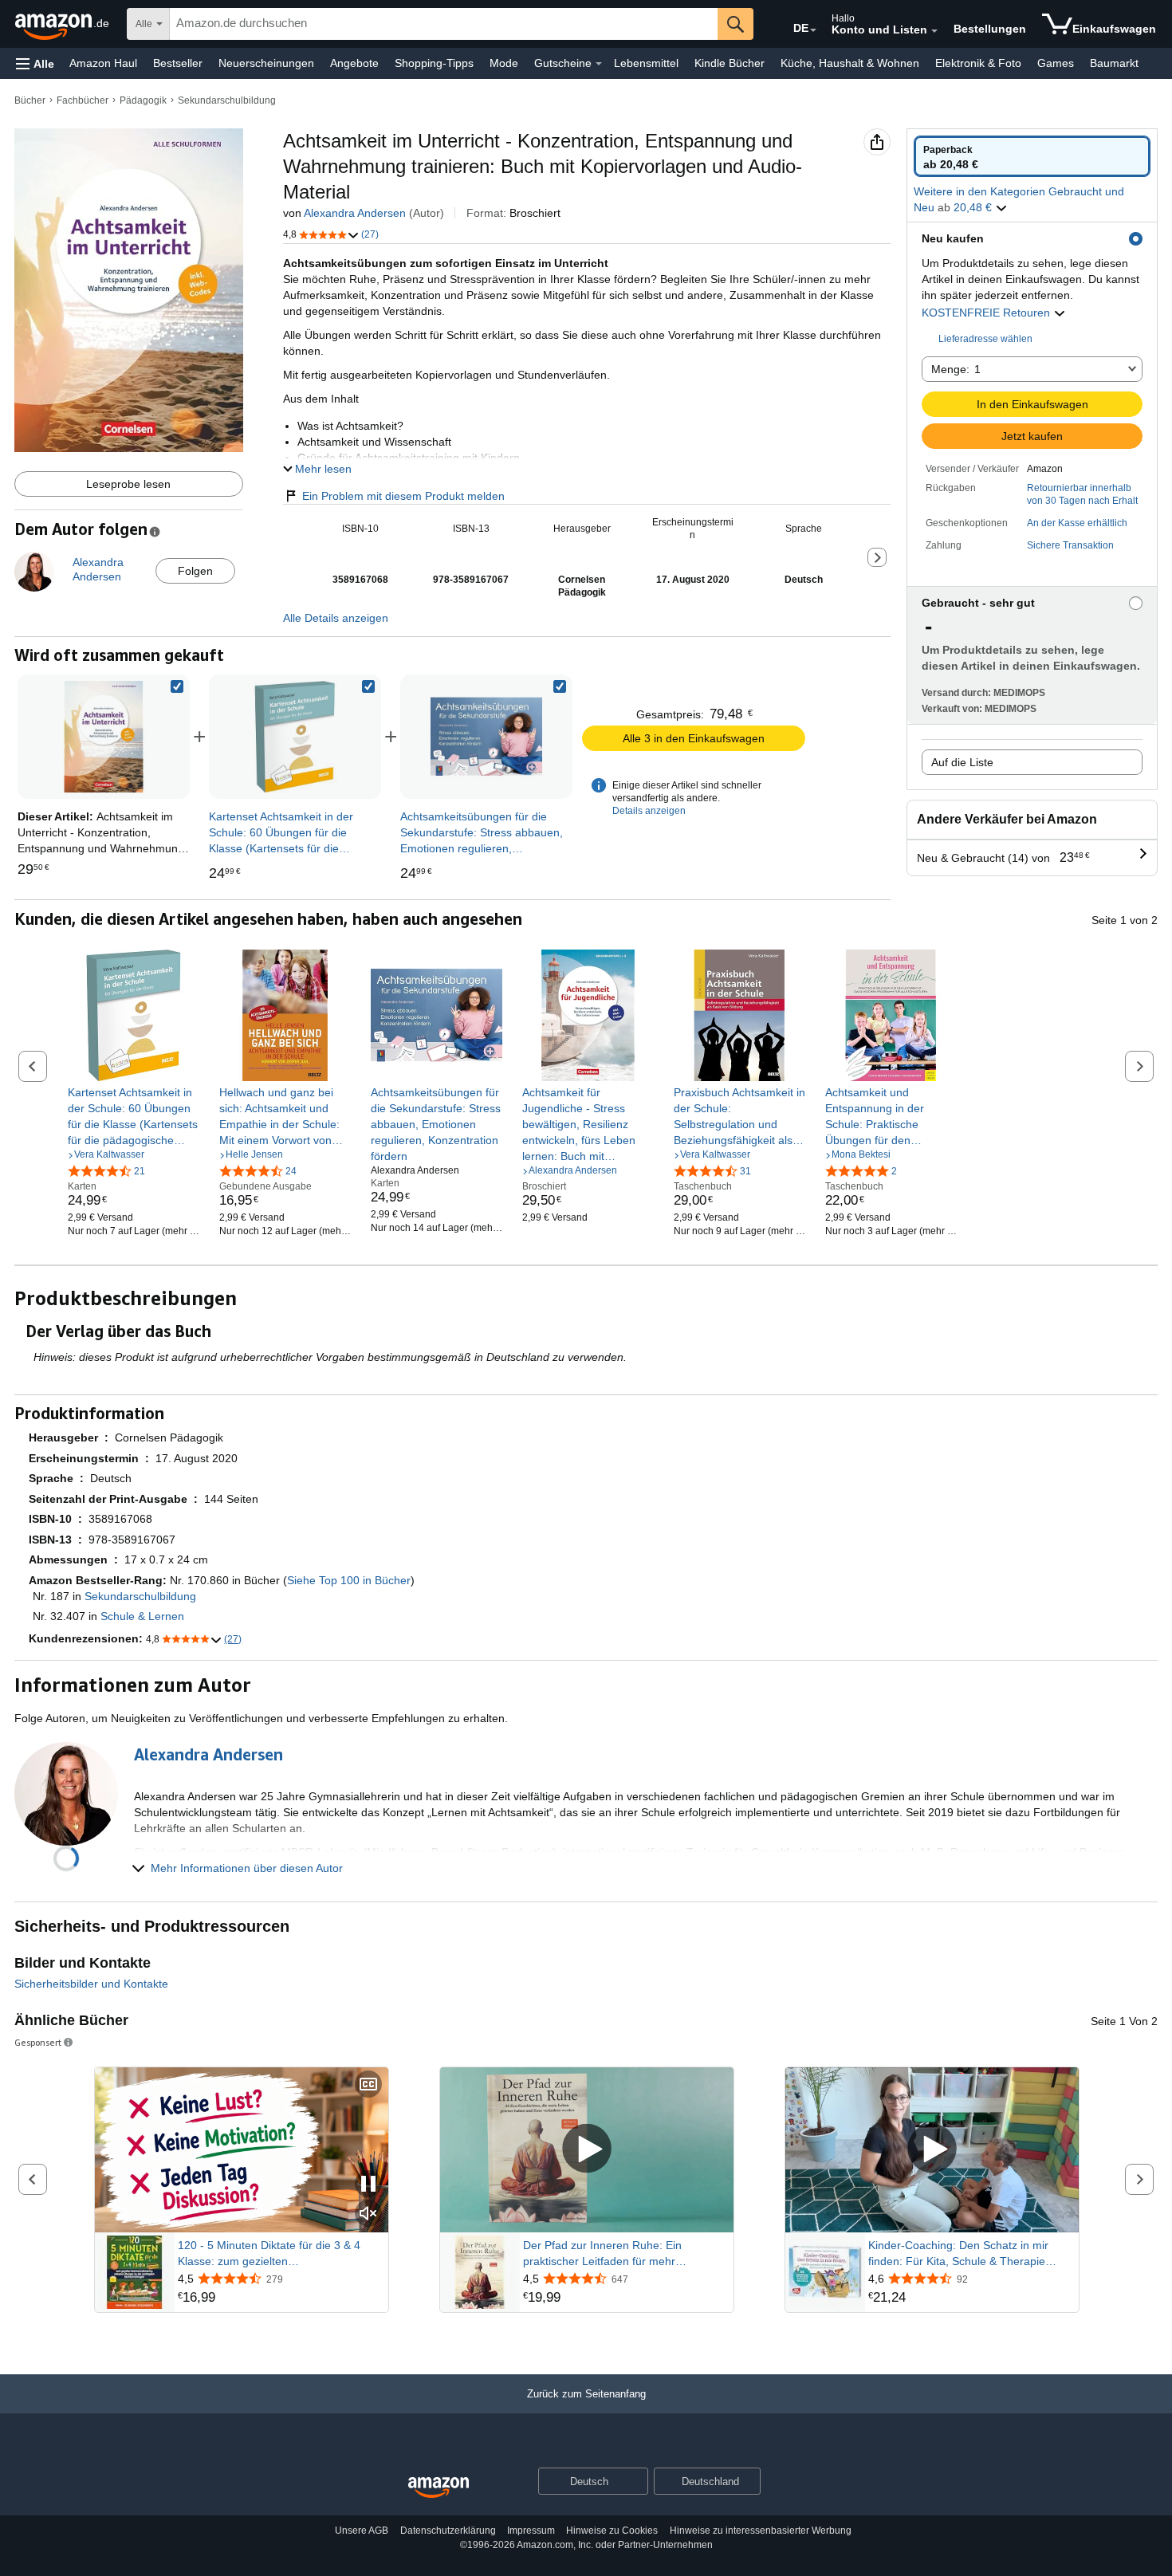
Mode (504, 63)
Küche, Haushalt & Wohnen (850, 63)
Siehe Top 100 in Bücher (349, 1580)
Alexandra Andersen (355, 213)
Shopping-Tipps (434, 63)
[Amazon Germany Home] (439, 2488)
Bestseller (178, 63)
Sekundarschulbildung (227, 100)
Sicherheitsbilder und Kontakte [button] (91, 1984)
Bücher (30, 100)
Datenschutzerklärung (448, 2531)
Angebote (354, 63)
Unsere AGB (362, 2531)
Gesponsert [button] (38, 2042)
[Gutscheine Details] (599, 64)
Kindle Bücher (730, 63)
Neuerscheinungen (266, 63)
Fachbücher (83, 100)
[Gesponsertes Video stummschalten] (368, 2214)
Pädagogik (143, 100)
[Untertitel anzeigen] (368, 2085)
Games (1056, 63)
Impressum (531, 2531)
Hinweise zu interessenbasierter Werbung (761, 2531)
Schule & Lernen (142, 1616)
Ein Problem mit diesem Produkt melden (403, 496)
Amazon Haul (103, 63)
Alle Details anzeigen (336, 618)
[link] (295, 737)
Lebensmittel (646, 63)
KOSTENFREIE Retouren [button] (987, 313)
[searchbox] (444, 24)
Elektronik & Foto (978, 63)
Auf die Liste (962, 762)
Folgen (195, 571)
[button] (35, 63)
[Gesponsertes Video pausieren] (368, 2185)
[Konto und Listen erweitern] (934, 31)
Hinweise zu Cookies (612, 2531)
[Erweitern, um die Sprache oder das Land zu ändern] (813, 30)
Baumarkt (1114, 63)
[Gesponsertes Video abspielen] (587, 2150)
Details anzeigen (649, 811)
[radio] (1032, 156)
